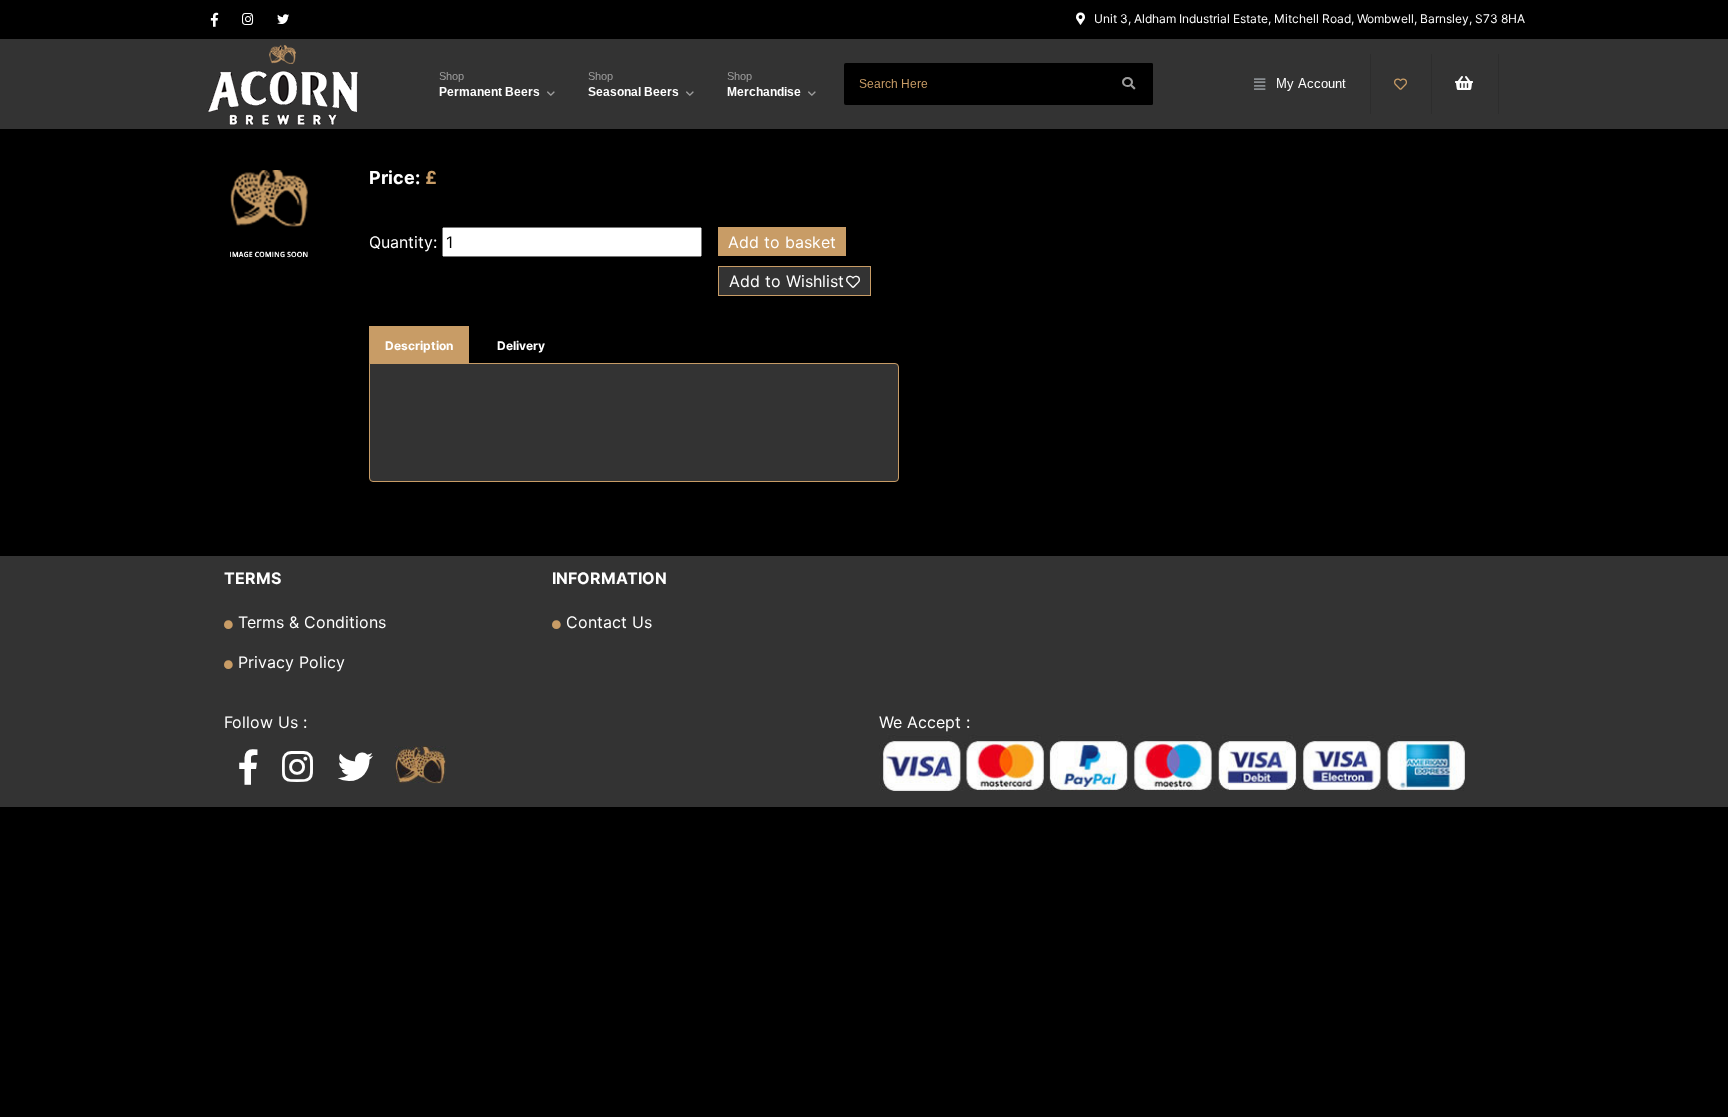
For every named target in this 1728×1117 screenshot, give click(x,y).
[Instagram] (247, 19)
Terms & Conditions (309, 622)
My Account (1311, 83)
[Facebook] (214, 19)
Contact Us (606, 622)
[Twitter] (283, 19)
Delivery (521, 345)
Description (419, 345)
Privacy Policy (289, 662)
